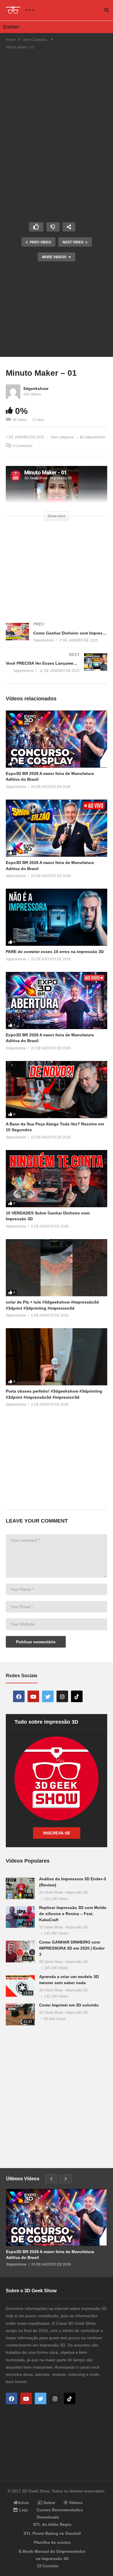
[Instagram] (62, 1696)
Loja (23, 2510)
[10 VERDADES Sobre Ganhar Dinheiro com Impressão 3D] (57, 1179)
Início (23, 2503)
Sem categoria (62, 437)
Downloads (48, 2517)
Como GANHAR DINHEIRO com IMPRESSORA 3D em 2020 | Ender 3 (72, 1948)
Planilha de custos (52, 2542)
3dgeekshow (36, 388)
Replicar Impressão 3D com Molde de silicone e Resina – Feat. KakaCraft (73, 1914)
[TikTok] (77, 1696)
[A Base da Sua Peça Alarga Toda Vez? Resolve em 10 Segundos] (57, 1090)
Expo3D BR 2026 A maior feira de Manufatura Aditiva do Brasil (50, 2255)
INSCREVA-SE (57, 1833)
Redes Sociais (22, 1676)
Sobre (49, 2503)
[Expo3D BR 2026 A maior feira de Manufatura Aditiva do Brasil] (57, 739)
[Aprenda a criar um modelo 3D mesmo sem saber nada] (20, 1986)
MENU (13, 27)
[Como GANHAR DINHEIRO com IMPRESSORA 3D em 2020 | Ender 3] (20, 1952)
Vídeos (75, 2503)
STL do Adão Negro (52, 2524)
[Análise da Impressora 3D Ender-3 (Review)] (20, 1888)
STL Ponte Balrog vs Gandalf (52, 2533)
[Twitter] (48, 1696)
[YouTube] (33, 1696)
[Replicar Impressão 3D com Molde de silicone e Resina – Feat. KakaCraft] (20, 1917)
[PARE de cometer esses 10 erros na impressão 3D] (57, 917)
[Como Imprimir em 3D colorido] (20, 2014)
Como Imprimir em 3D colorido (69, 2005)
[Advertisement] (57, 99)
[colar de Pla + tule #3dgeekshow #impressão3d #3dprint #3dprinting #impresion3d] (57, 1268)
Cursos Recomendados (60, 2510)
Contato (50, 2566)
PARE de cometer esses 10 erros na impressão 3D (55, 952)
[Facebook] (19, 1696)
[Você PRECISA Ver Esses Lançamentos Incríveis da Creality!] (57, 669)
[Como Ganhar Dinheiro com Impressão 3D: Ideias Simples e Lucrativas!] (57, 638)
